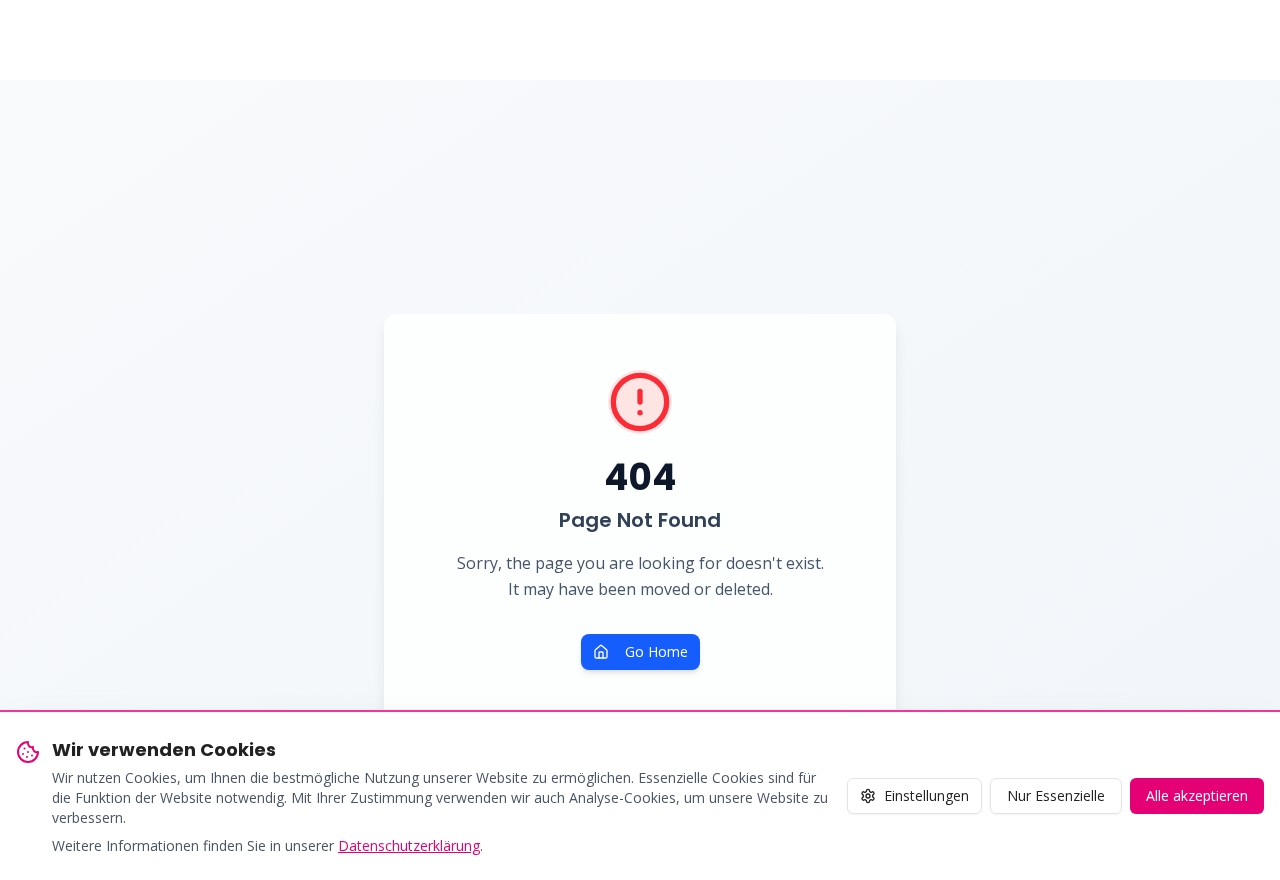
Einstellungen (926, 795)
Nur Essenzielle (1056, 795)
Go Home (656, 651)
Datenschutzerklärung (409, 845)
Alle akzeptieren (1197, 795)
